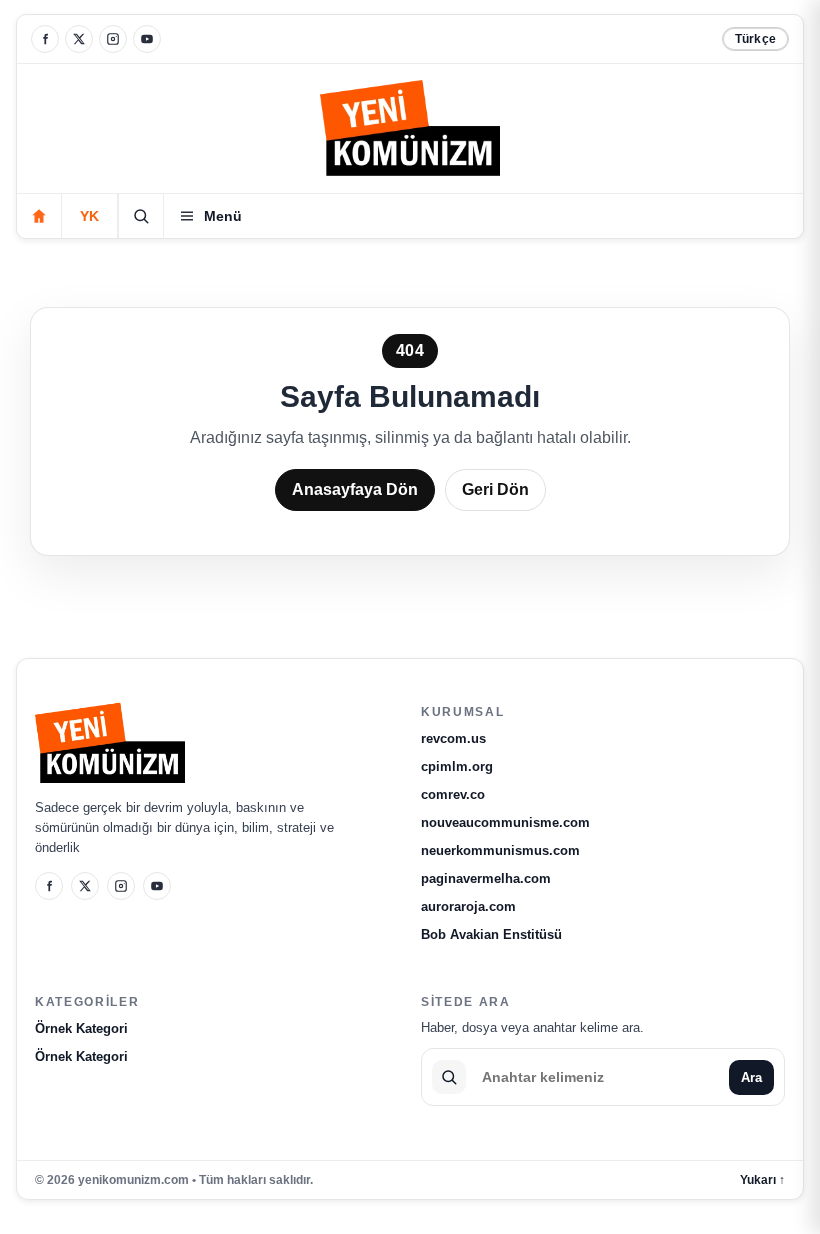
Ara (751, 1077)
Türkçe (755, 39)
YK (89, 216)
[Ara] (141, 216)
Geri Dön (495, 489)
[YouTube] (147, 39)
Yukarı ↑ (762, 1180)
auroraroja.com (468, 906)
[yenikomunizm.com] (410, 131)
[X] (79, 39)
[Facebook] (45, 39)
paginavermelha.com (486, 878)
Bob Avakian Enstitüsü (491, 934)
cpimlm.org (457, 766)
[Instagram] (113, 39)
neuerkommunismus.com (500, 850)
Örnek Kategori (81, 1028)
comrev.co (453, 794)
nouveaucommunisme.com (505, 822)
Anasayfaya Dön (355, 489)
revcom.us (453, 738)
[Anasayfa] (39, 216)
